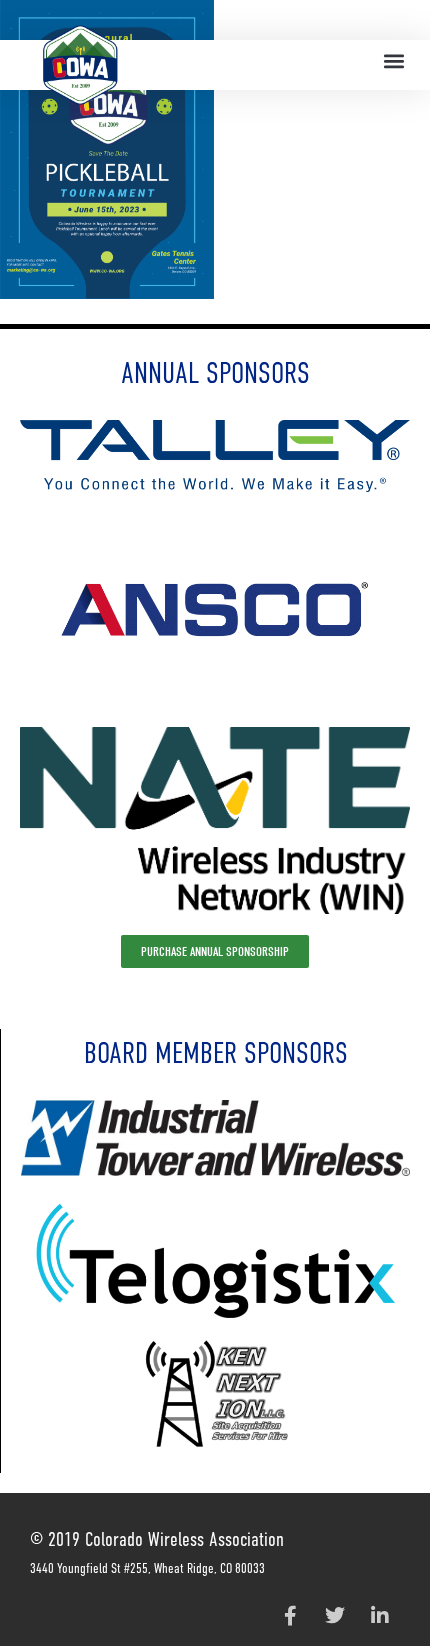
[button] (393, 61)
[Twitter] (335, 1616)
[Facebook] (290, 1616)
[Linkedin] (380, 1616)
